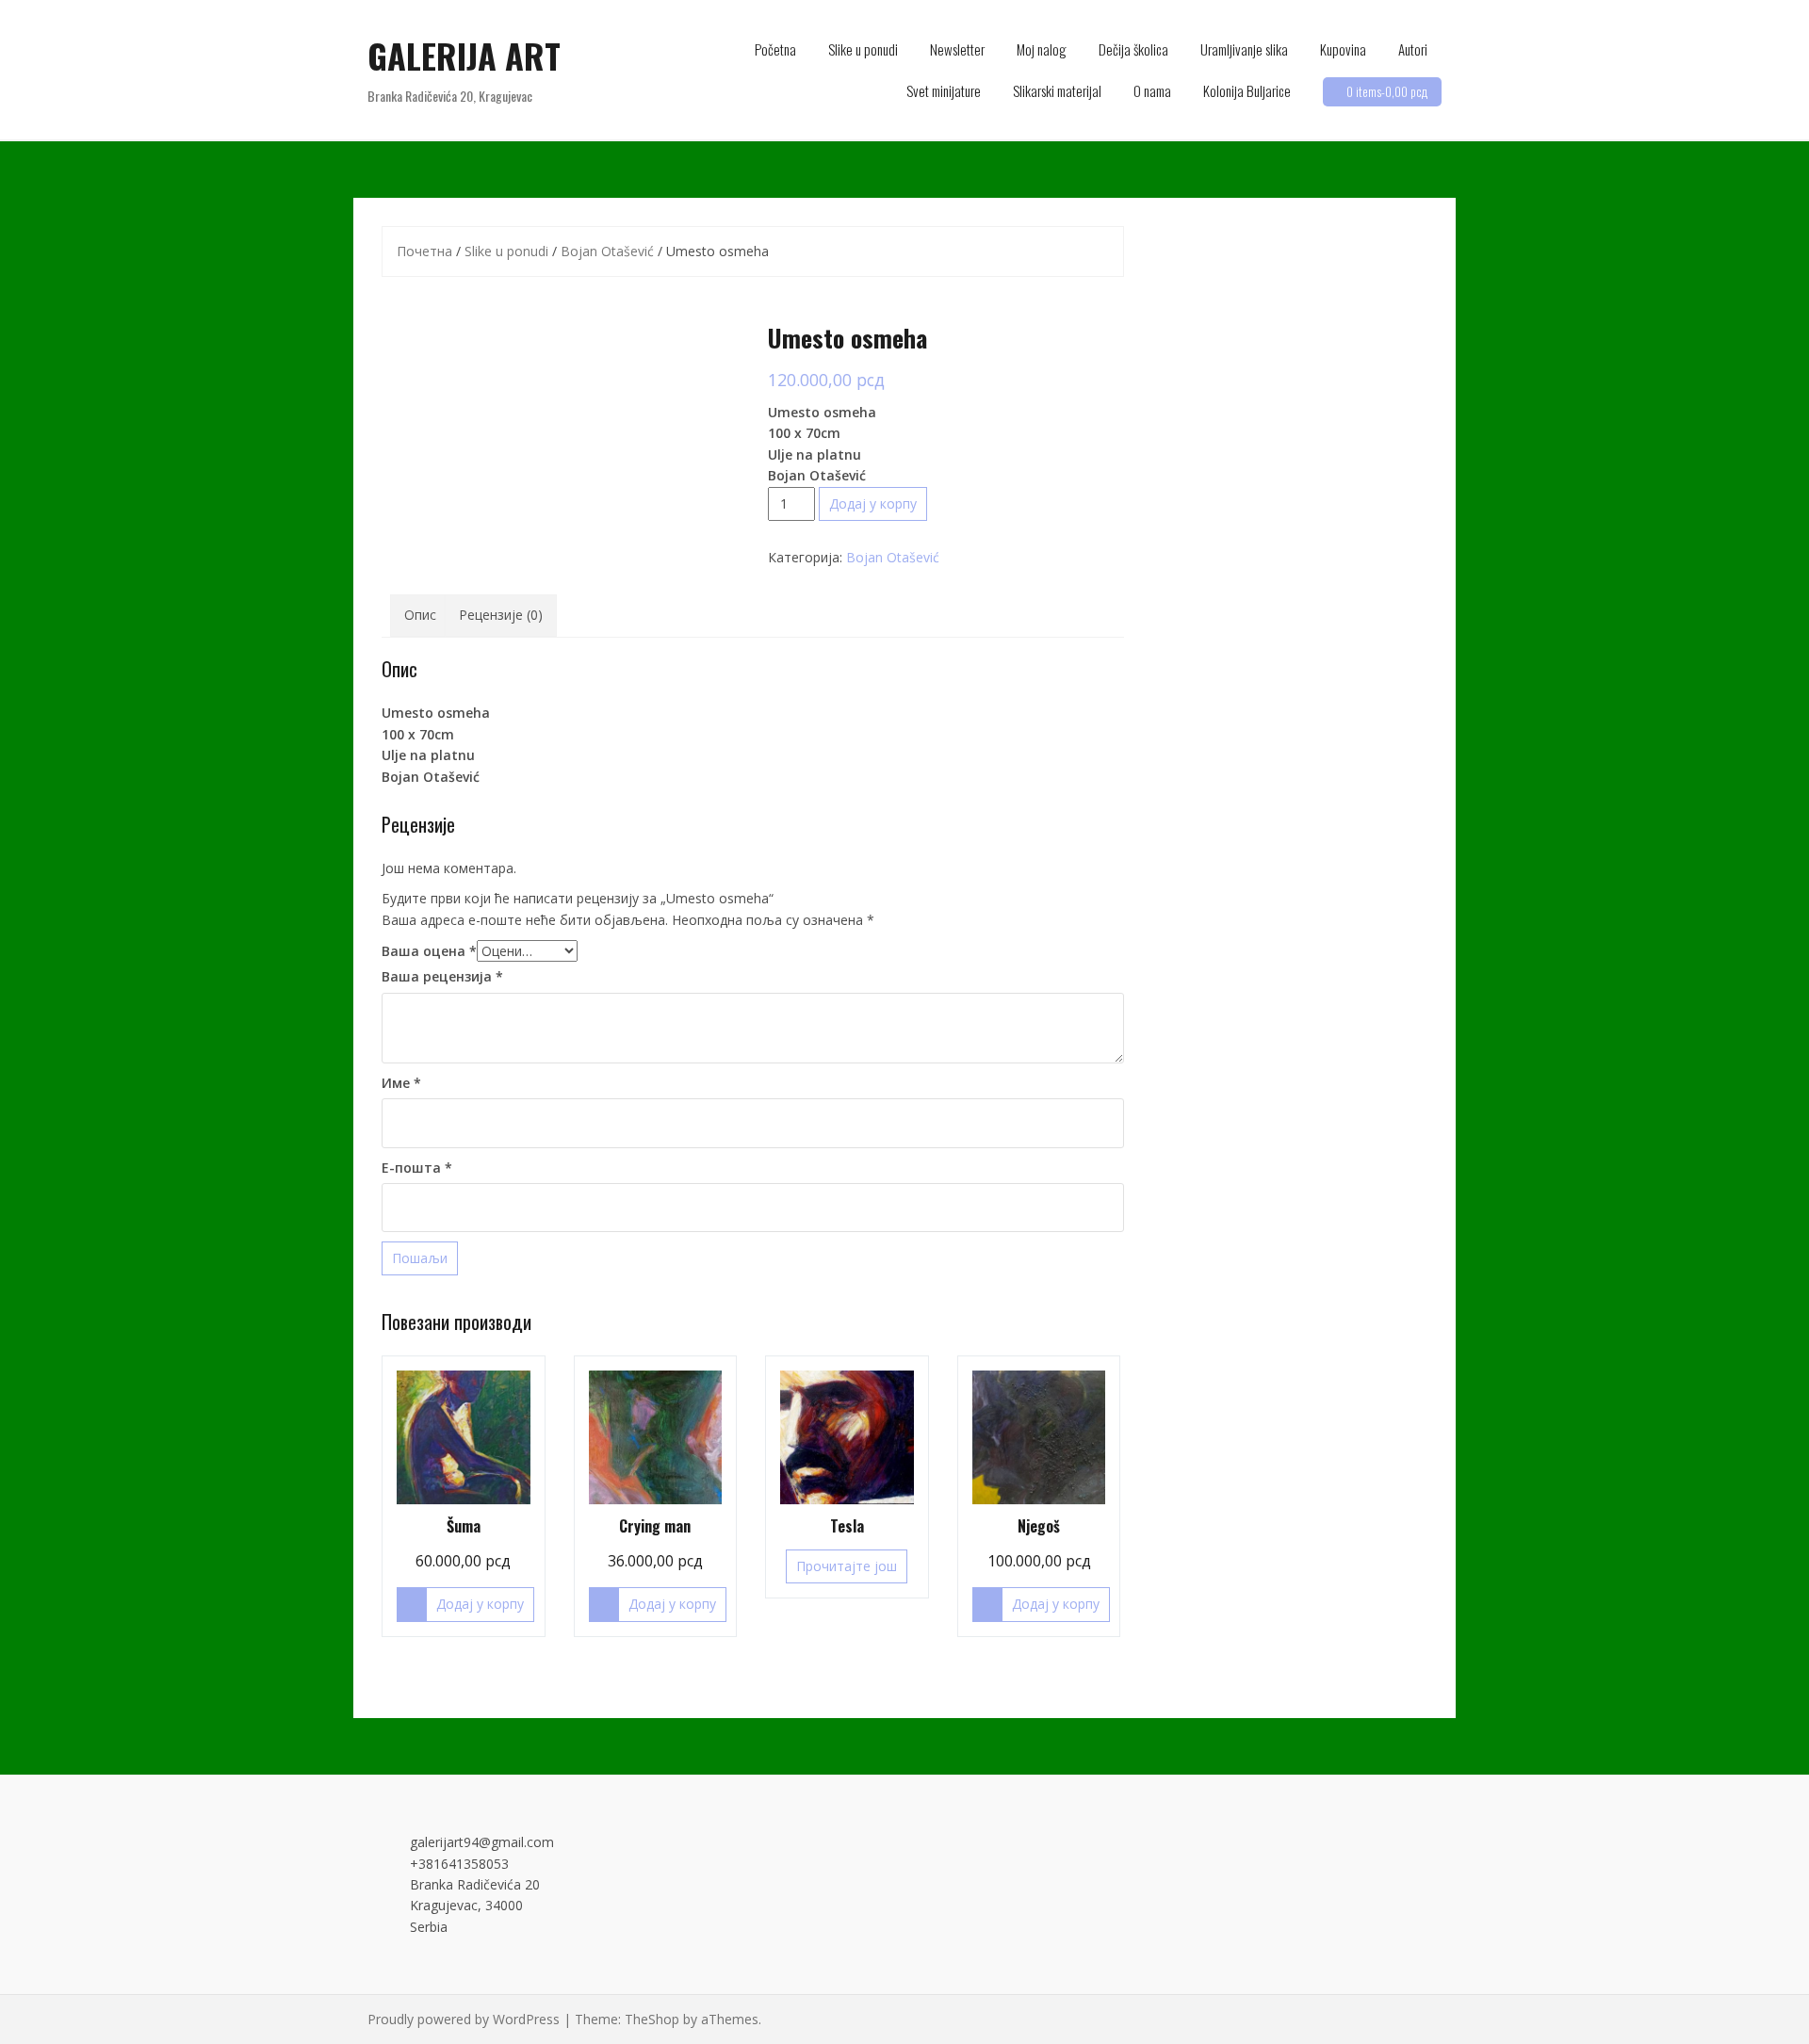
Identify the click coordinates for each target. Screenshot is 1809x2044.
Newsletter (957, 49)
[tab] (420, 615)
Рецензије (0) (501, 615)
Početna (775, 49)
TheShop (652, 2019)
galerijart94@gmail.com (482, 1842)
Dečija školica (1133, 49)
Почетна (424, 251)
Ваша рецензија (442, 976)
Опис (420, 615)
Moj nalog (1042, 49)
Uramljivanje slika (1244, 49)
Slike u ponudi (863, 49)
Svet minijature (944, 90)
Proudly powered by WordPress (464, 2019)
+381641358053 (459, 1864)
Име (401, 1083)
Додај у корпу (873, 503)
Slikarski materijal (1057, 90)
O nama (1152, 90)
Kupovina (1343, 49)
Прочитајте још (847, 1566)
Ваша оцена (429, 951)
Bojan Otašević (607, 251)
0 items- (1387, 91)
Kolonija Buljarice (1247, 90)
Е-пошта (417, 1168)
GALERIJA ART (464, 55)
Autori (1413, 49)
